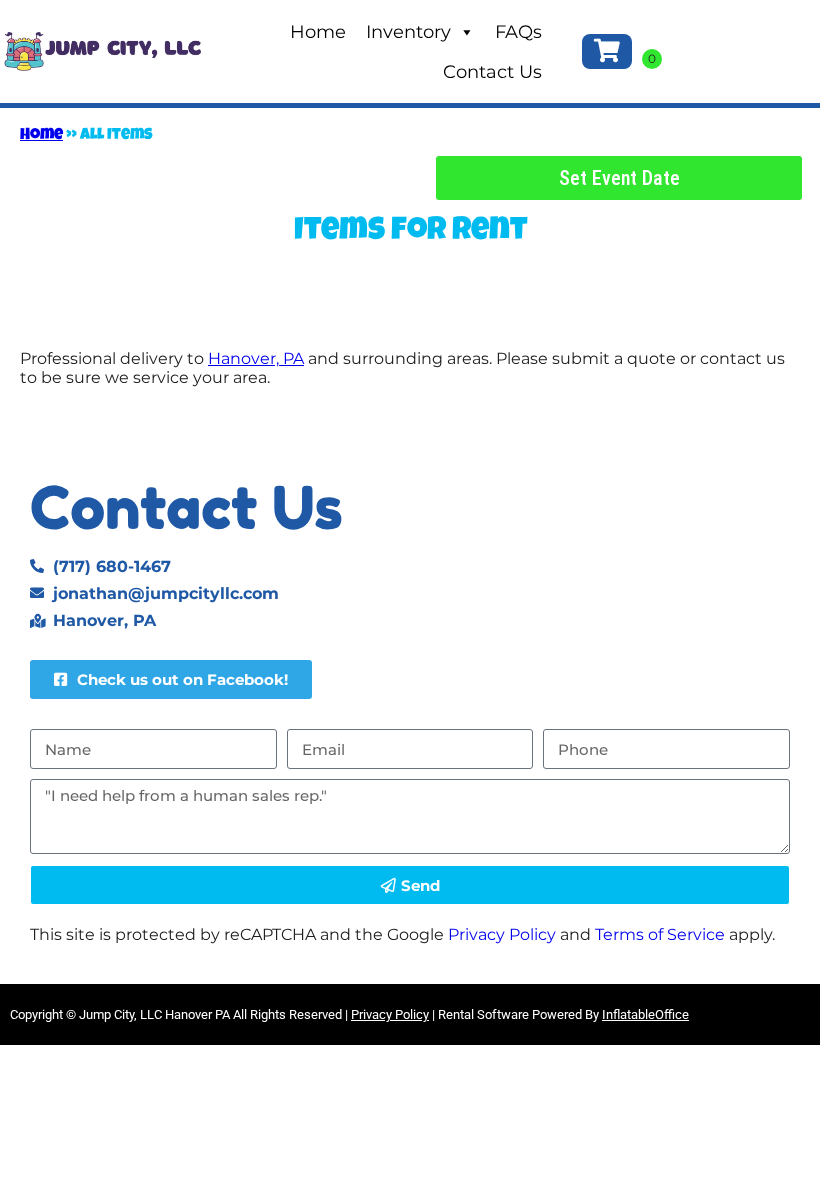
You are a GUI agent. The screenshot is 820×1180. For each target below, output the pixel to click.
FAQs (518, 32)
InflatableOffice (645, 1014)
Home (318, 32)
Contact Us (492, 72)
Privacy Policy (502, 934)
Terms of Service (660, 934)
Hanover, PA (256, 358)
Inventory (408, 32)
